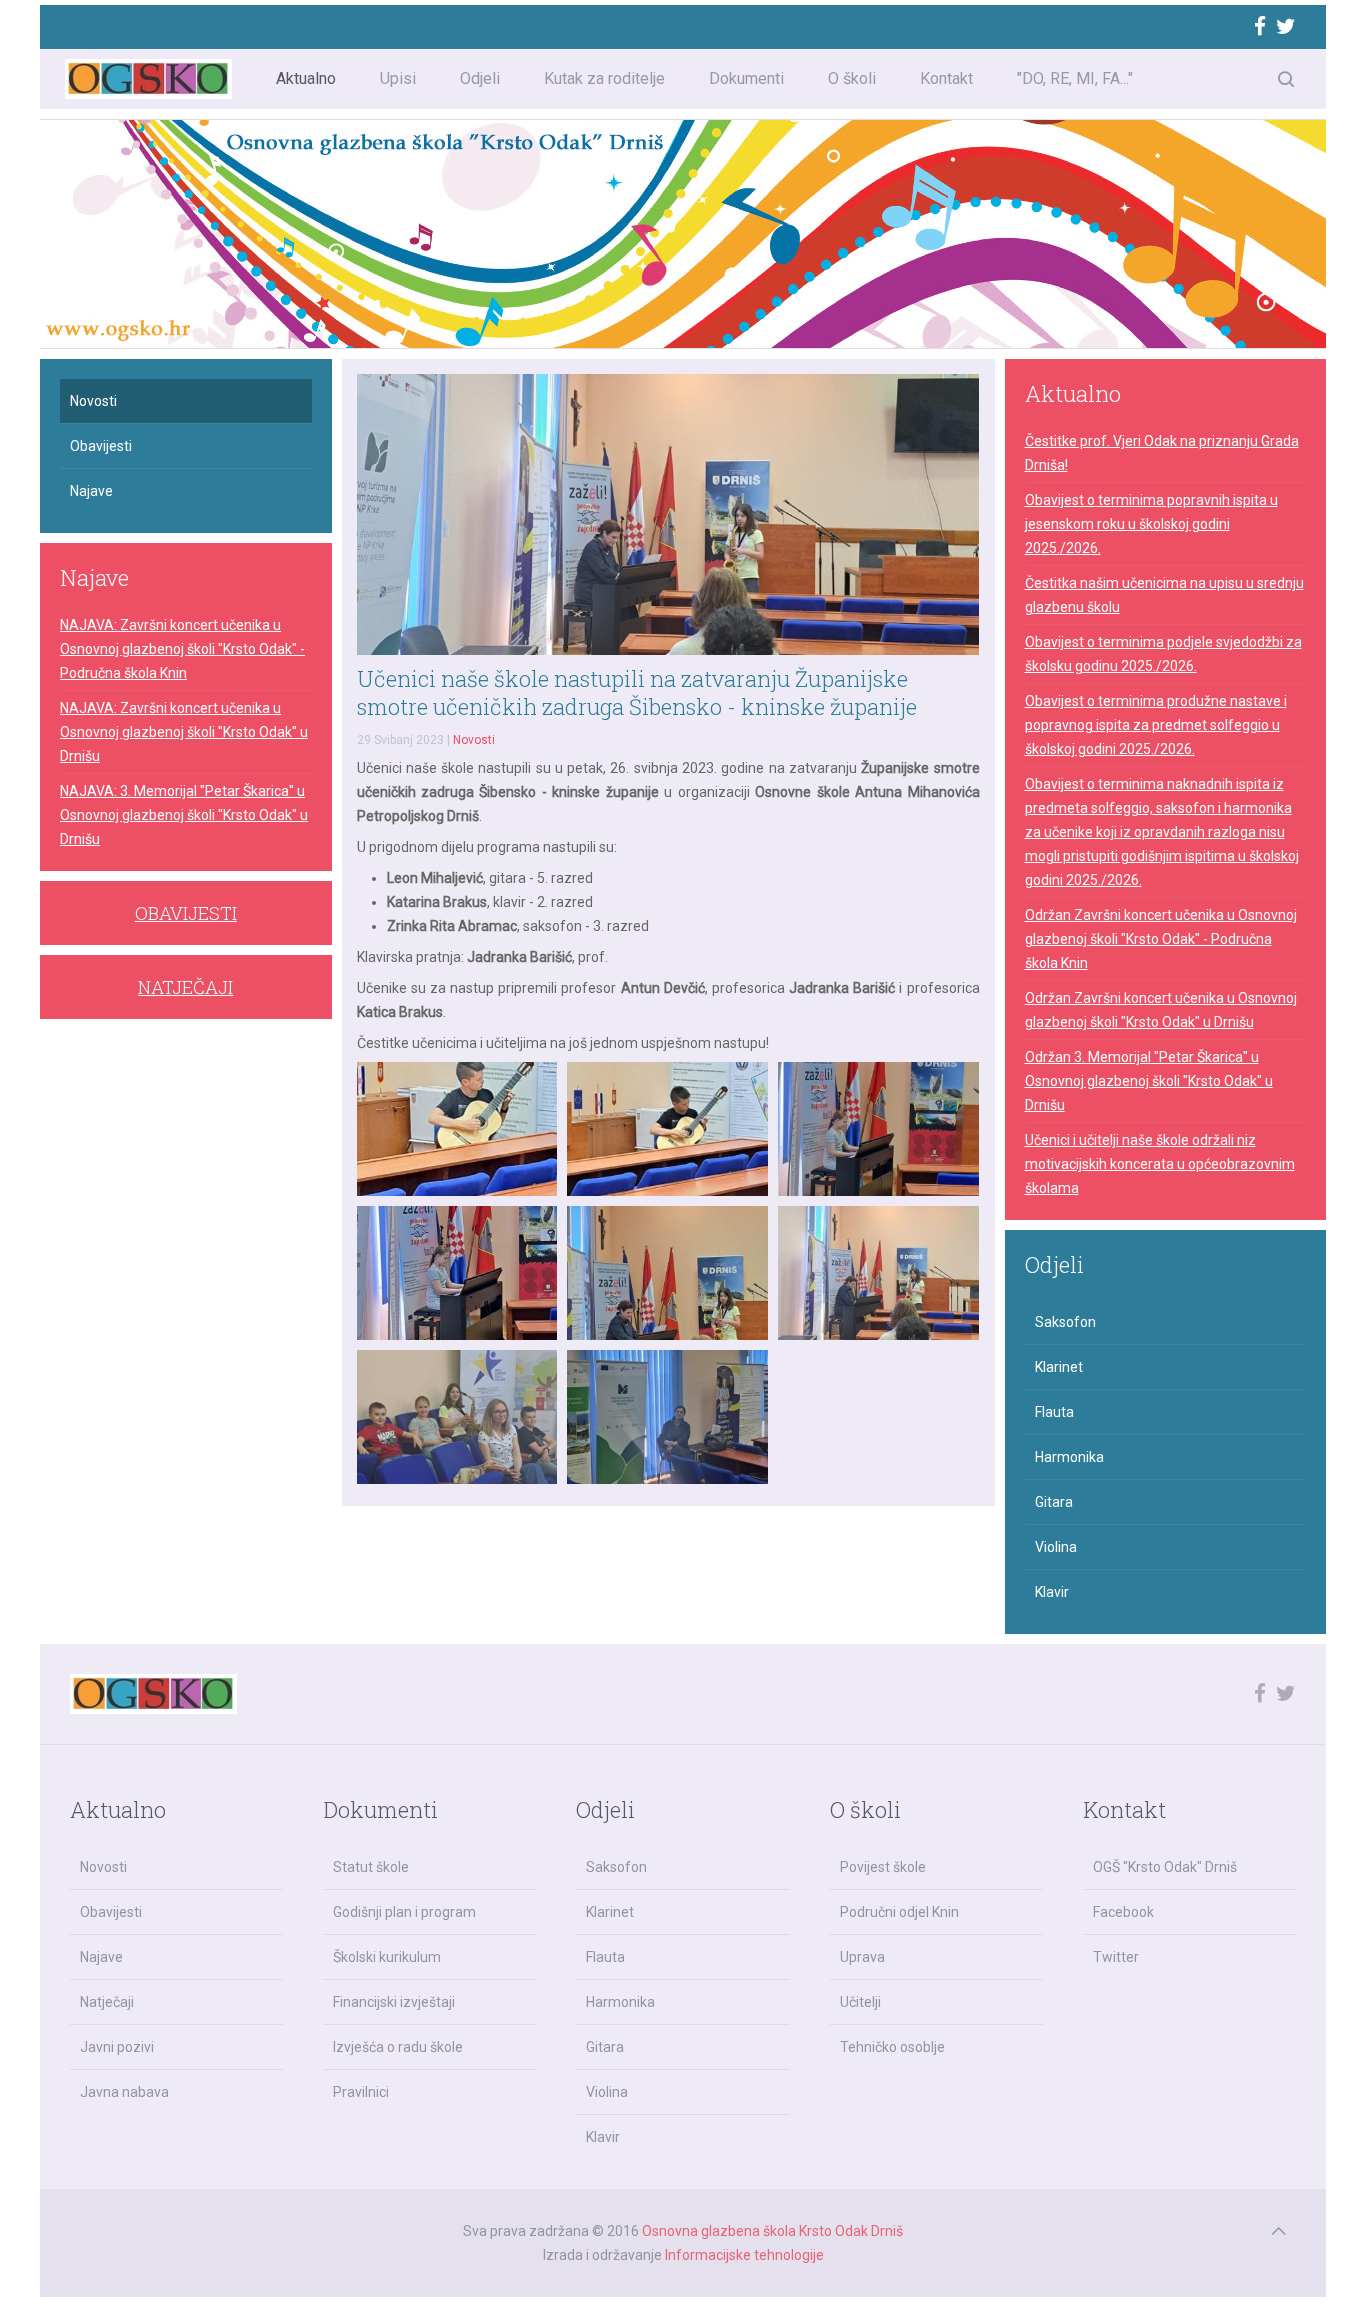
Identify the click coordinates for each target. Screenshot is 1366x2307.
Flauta (1054, 1412)
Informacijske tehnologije (744, 2255)
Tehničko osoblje (892, 2047)
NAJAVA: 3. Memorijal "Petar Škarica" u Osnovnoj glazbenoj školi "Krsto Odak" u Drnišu (184, 815)
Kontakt (946, 78)
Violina (1056, 1547)
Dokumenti (746, 78)
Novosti (474, 740)
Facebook (1123, 1912)
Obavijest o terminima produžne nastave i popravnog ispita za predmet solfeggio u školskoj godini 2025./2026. (1156, 725)
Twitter (1116, 1957)
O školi (852, 78)
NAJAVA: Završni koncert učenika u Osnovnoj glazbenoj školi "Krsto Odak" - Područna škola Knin (182, 649)
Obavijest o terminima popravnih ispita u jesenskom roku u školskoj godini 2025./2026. (1151, 524)
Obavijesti (101, 446)
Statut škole (371, 1867)
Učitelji (860, 2002)
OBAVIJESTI (186, 913)
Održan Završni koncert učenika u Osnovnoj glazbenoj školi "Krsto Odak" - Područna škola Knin (1161, 939)
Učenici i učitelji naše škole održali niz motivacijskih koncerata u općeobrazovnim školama (1160, 1164)
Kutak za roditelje (604, 78)
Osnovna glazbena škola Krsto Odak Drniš (772, 2231)
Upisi (398, 78)
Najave (91, 491)
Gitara (1054, 1502)
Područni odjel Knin (899, 1912)
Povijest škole (883, 1867)
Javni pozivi (117, 2047)
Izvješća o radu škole (398, 2047)
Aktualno (306, 78)
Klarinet (1059, 1367)
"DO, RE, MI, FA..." (1075, 78)
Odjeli (480, 78)
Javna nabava (124, 2092)
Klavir (1052, 1592)
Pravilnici (361, 2092)
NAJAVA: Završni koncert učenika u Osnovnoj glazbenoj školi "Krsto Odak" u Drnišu (184, 732)
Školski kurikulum (387, 1957)
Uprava (862, 1957)
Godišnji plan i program (404, 1912)
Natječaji (107, 2002)
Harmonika (1069, 1457)
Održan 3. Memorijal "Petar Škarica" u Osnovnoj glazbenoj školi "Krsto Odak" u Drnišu (1149, 1081)
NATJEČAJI (185, 987)
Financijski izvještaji (394, 2002)
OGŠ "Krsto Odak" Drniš (1165, 1867)
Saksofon (1065, 1322)
